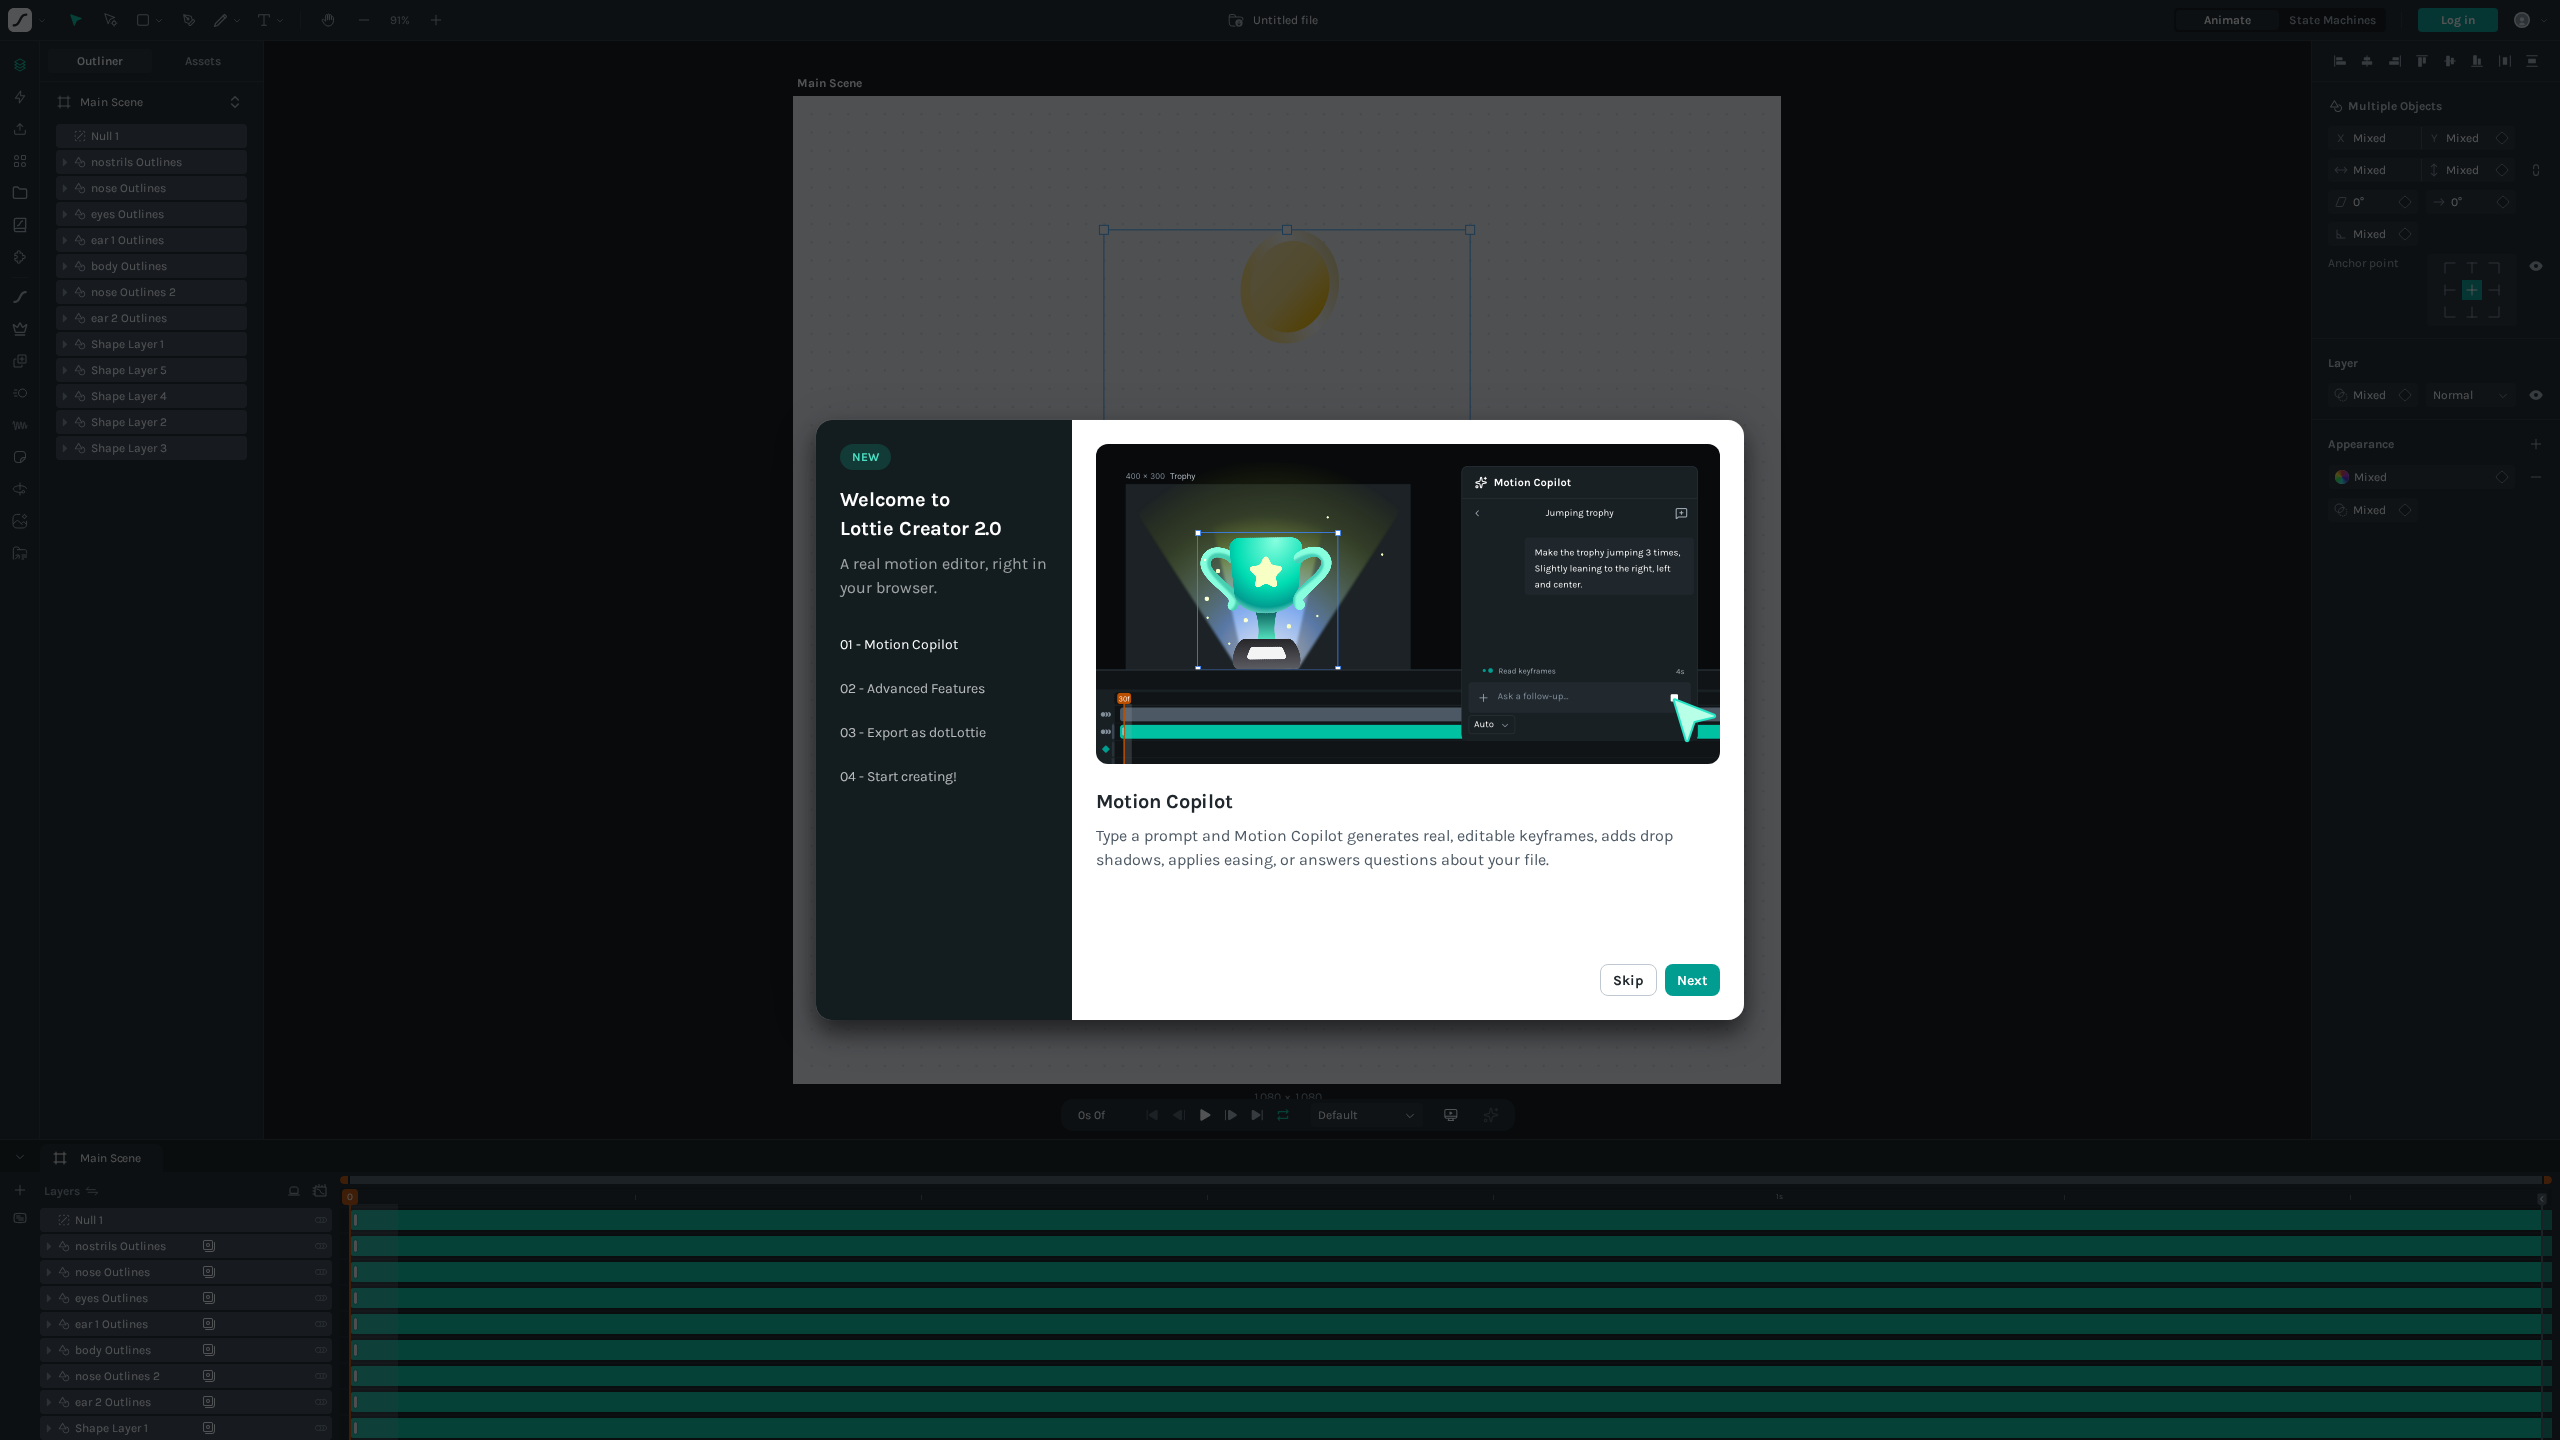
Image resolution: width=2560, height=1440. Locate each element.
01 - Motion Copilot (899, 645)
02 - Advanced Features (912, 689)
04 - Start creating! (898, 777)
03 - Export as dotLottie (913, 733)
